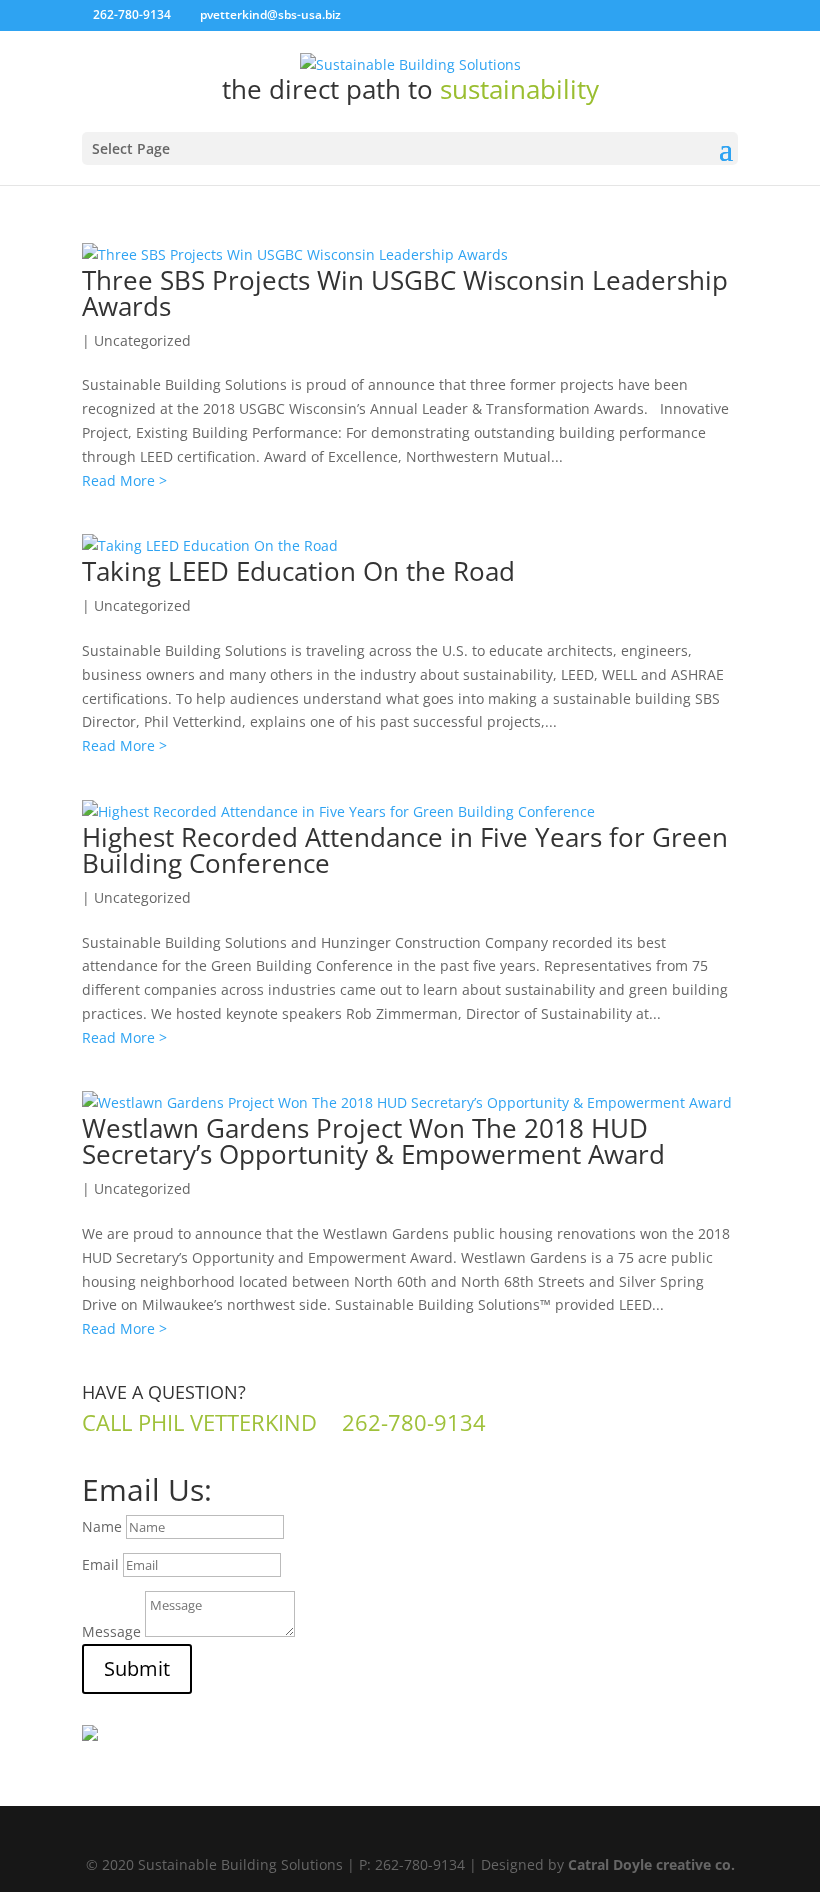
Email (100, 1564)
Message (111, 1631)
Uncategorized (142, 340)
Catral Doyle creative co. (651, 1864)
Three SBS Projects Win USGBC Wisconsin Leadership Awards (405, 293)
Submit (137, 1668)
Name (102, 1526)
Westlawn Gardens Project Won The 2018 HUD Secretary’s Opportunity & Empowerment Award (373, 1141)
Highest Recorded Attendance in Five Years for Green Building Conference (405, 850)
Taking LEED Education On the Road (298, 571)
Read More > (124, 480)
